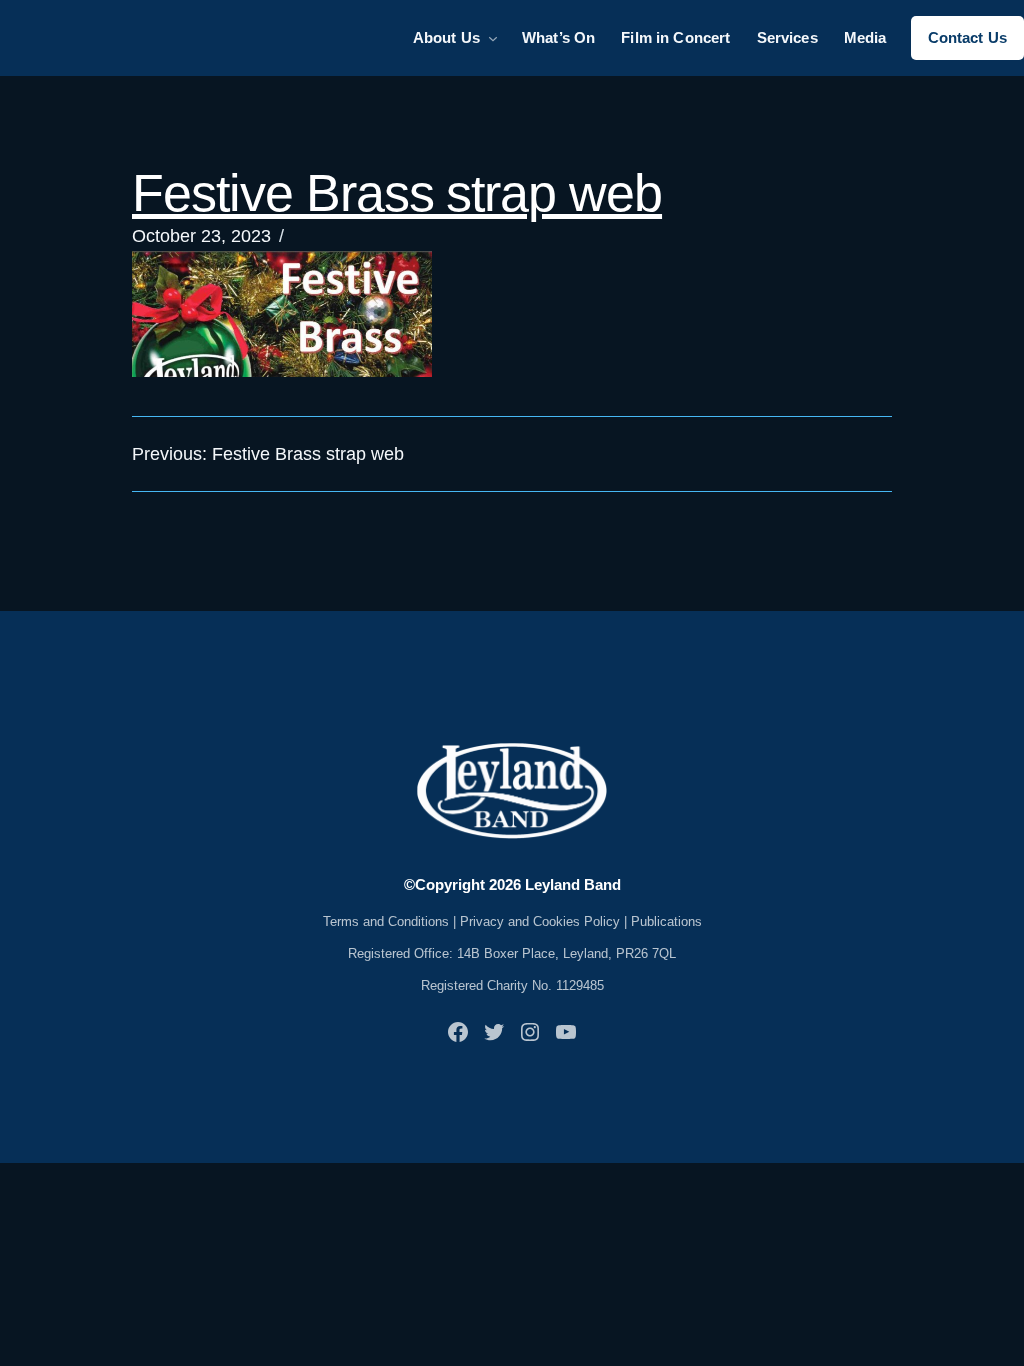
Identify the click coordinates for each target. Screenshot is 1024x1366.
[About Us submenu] (493, 38)
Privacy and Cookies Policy (540, 921)
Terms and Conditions (386, 921)
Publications (666, 921)
